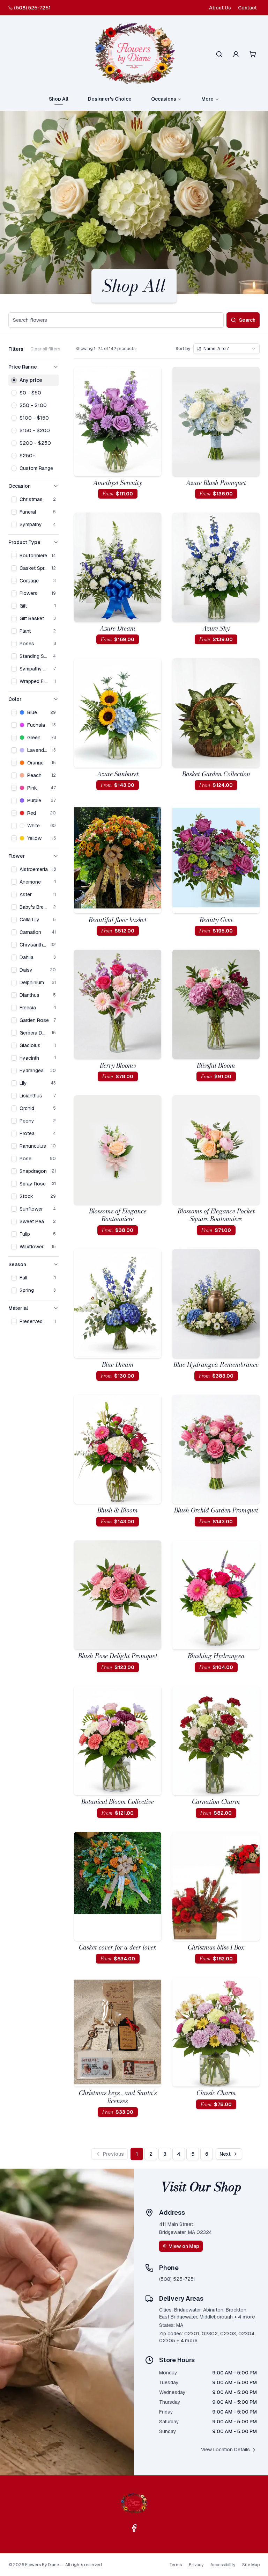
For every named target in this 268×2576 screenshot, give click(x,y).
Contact (247, 8)
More (207, 99)
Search (247, 320)
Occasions (164, 99)
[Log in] (236, 54)
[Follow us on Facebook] (134, 2528)
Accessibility (223, 2565)
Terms (176, 2565)
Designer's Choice (110, 99)
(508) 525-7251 (32, 8)
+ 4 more (245, 2317)
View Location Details (225, 2450)
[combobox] (226, 349)
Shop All (59, 99)
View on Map (184, 2246)
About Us (220, 8)
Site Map (251, 2565)
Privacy (196, 2565)
